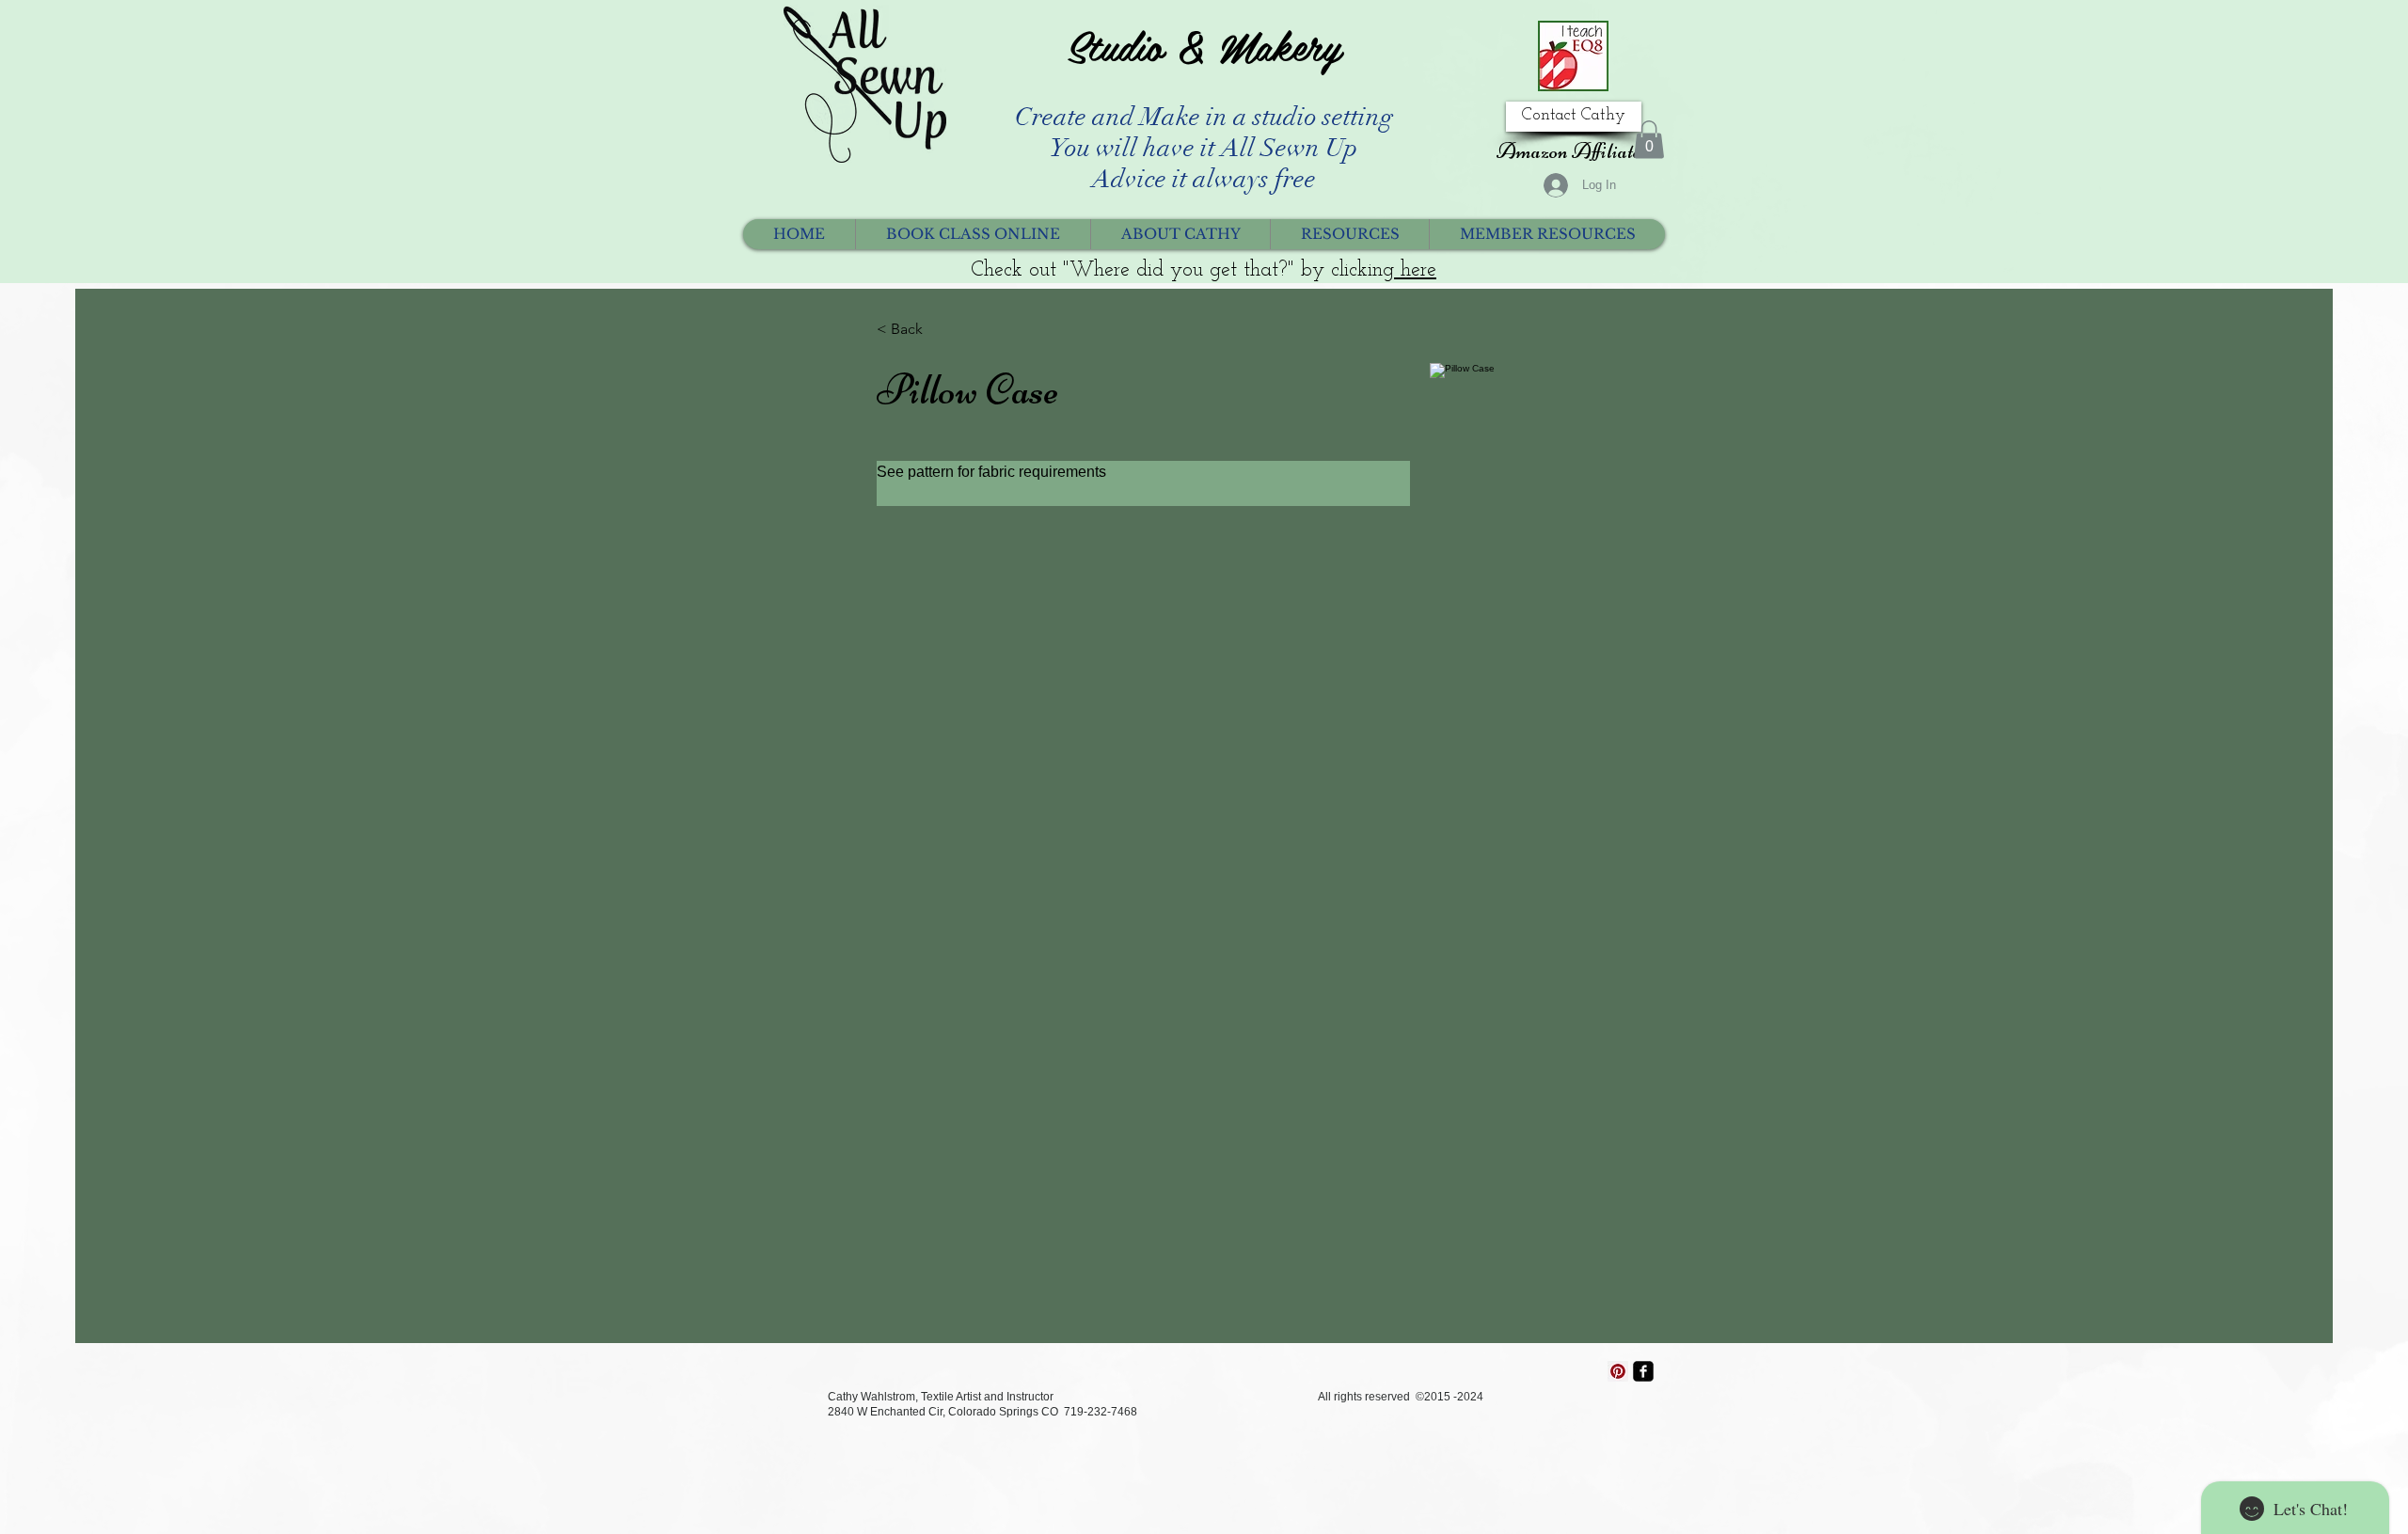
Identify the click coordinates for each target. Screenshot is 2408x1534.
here (1415, 270)
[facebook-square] (1643, 1371)
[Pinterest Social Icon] (1618, 1371)
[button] (1649, 140)
